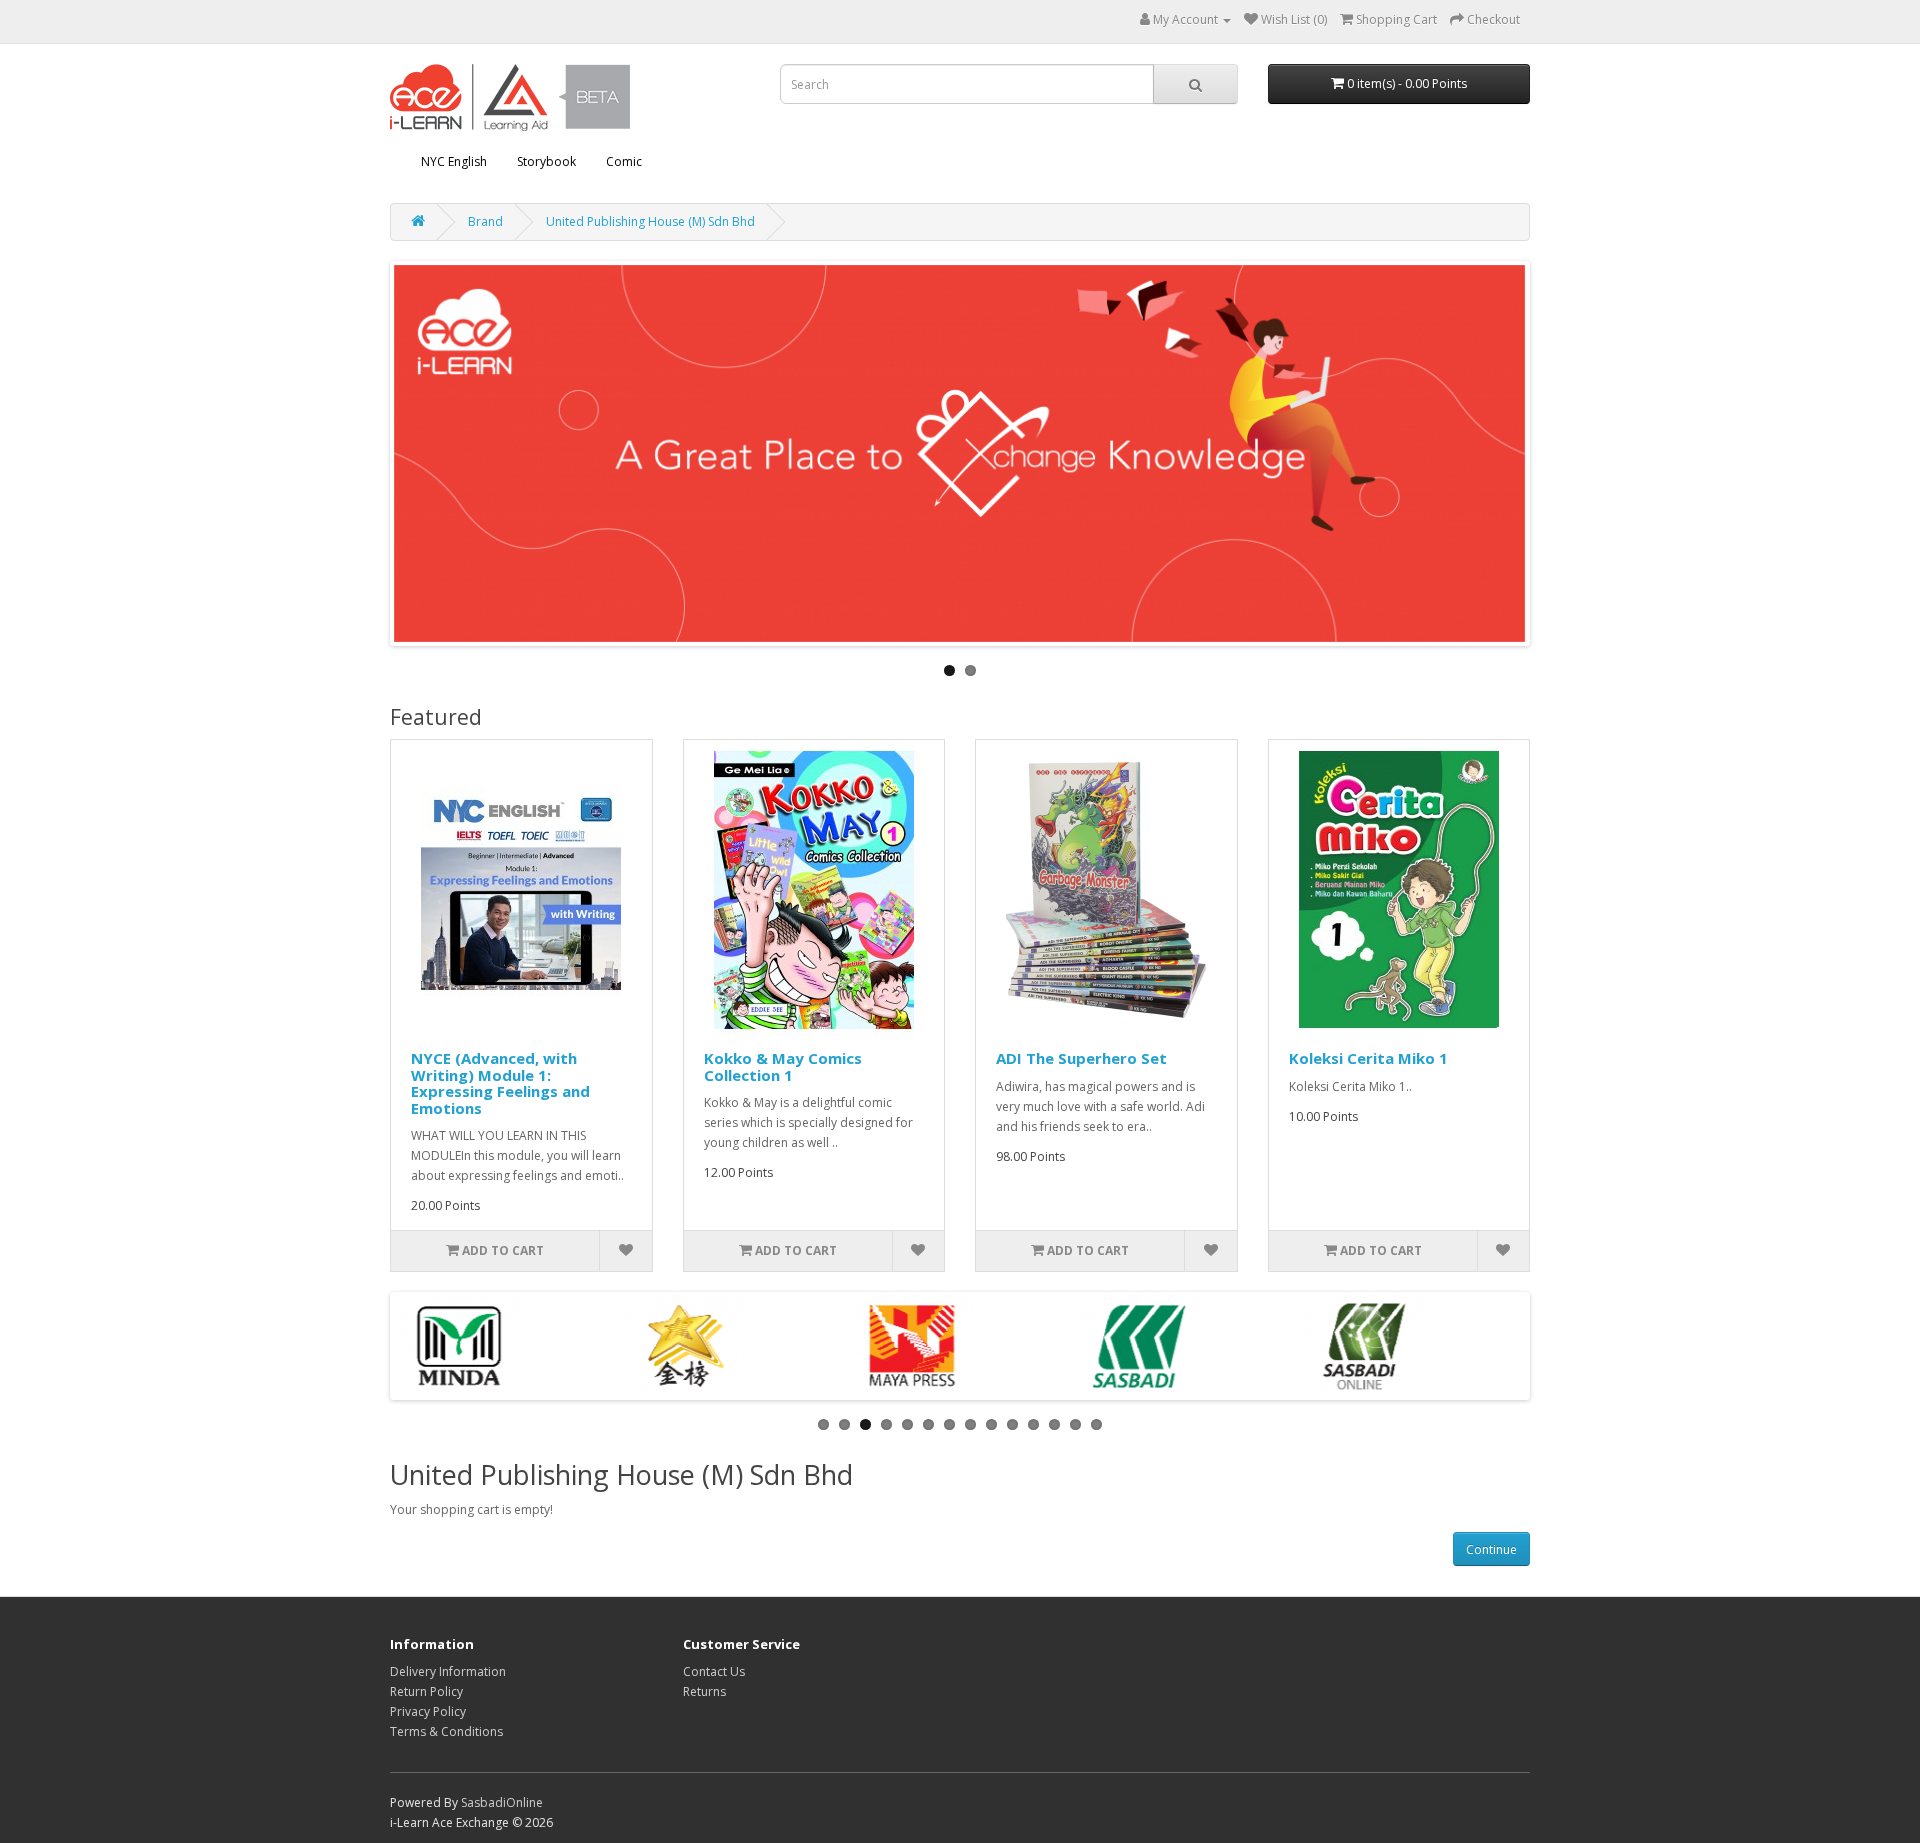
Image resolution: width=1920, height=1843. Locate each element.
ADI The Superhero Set (1081, 1058)
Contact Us (714, 1671)
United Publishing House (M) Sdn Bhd (650, 221)
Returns (704, 1691)
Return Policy (426, 1691)
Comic (624, 161)
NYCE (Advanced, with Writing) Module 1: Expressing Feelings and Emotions (500, 1083)
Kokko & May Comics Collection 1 (783, 1066)
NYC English (454, 161)
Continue (1491, 1549)
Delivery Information (448, 1671)
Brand (485, 221)
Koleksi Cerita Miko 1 (1368, 1058)
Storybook (546, 161)
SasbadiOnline (502, 1802)
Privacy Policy (428, 1711)
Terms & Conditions (446, 1731)
